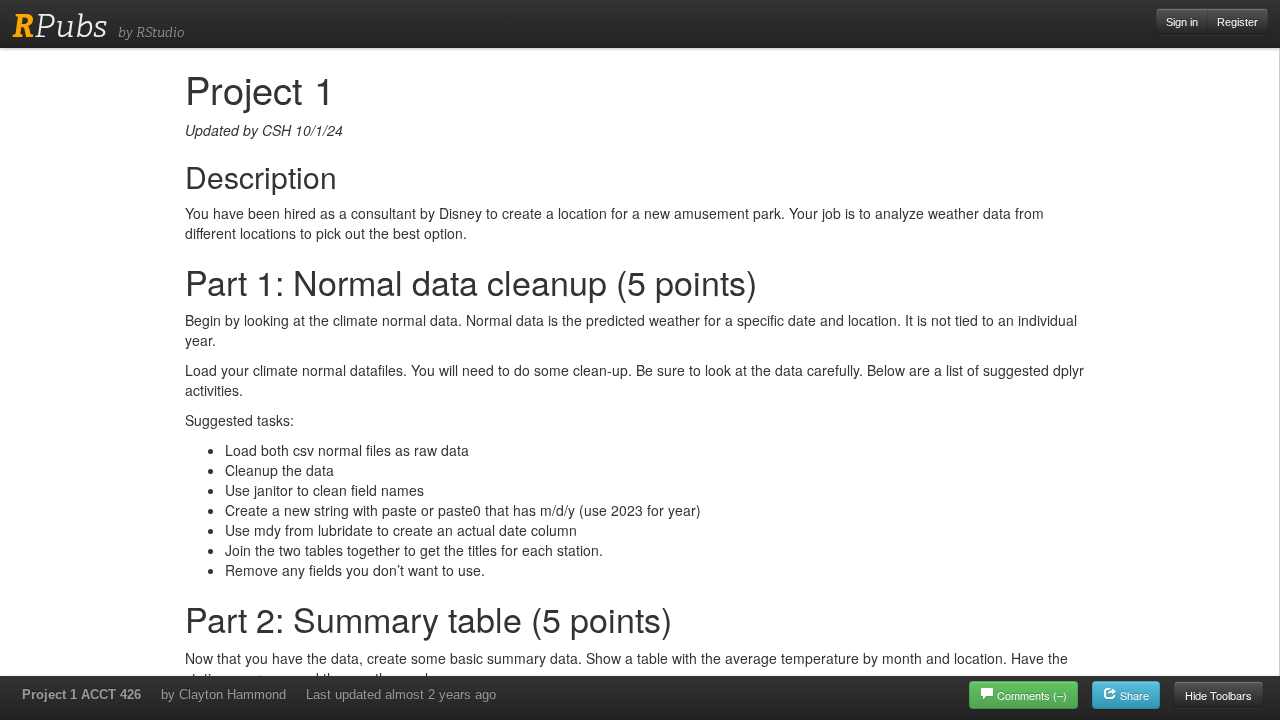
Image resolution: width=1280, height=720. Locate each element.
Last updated (401, 694)
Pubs (59, 26)
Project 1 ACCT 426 (81, 694)
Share (1133, 695)
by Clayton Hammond (223, 694)
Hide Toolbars (1218, 695)
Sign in (1182, 22)
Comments (1032, 695)
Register (1237, 22)
